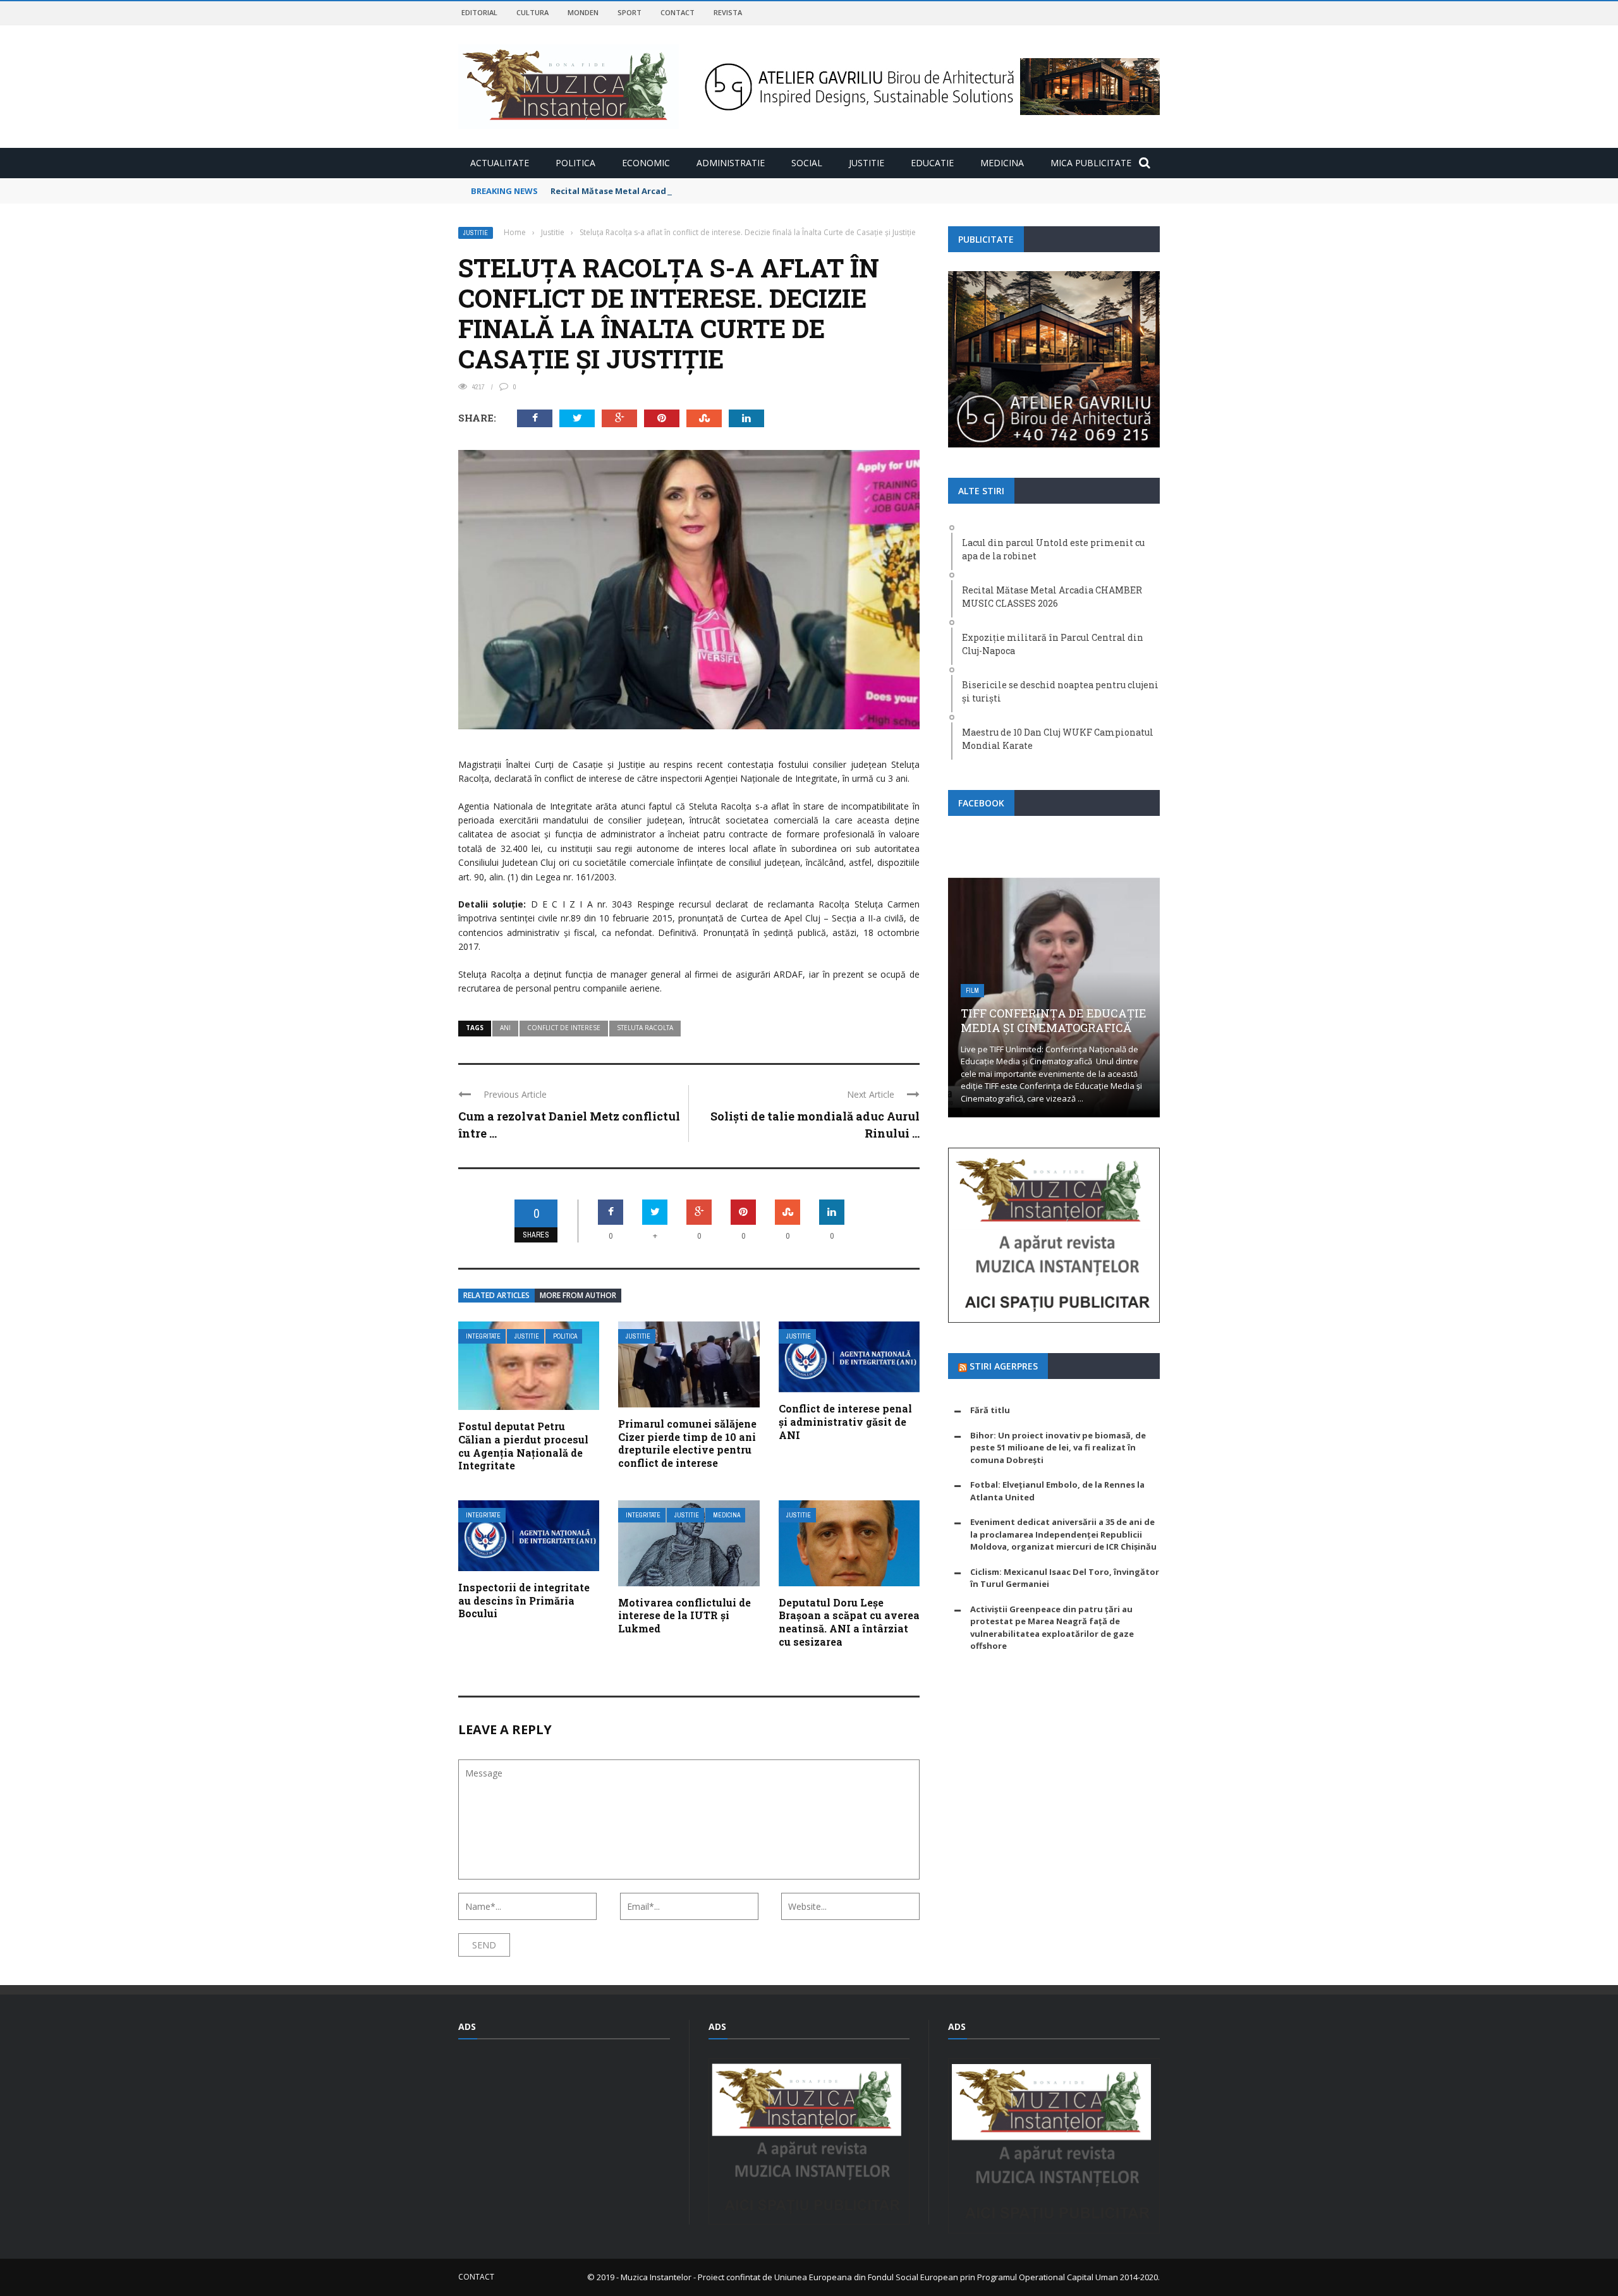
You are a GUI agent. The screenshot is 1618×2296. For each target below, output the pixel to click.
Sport (630, 12)
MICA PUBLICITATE (1091, 163)
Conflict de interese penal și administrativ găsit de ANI (845, 1422)
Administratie (731, 163)
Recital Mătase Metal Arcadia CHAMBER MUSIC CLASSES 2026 (675, 191)
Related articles (496, 1295)
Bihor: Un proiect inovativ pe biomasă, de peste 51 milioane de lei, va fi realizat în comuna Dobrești (1058, 1448)
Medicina (1002, 163)
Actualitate (500, 163)
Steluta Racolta (645, 1028)
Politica (575, 163)
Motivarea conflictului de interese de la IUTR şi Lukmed (684, 1616)
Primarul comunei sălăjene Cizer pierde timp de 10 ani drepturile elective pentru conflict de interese (687, 1443)
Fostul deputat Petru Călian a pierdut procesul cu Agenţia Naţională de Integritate (523, 1446)
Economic (646, 163)
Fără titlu (990, 1410)
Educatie (932, 163)
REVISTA (728, 12)
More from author (578, 1295)
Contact (678, 12)
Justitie (867, 163)
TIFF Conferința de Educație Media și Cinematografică (1054, 1020)
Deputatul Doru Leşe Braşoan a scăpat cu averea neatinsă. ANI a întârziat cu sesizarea (849, 1622)
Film (972, 991)
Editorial (479, 12)
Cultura (532, 12)
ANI (505, 1028)
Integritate (483, 1336)
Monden (583, 12)
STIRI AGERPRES (1004, 1366)
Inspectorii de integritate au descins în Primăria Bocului (524, 1601)
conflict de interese (564, 1028)
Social (807, 163)
